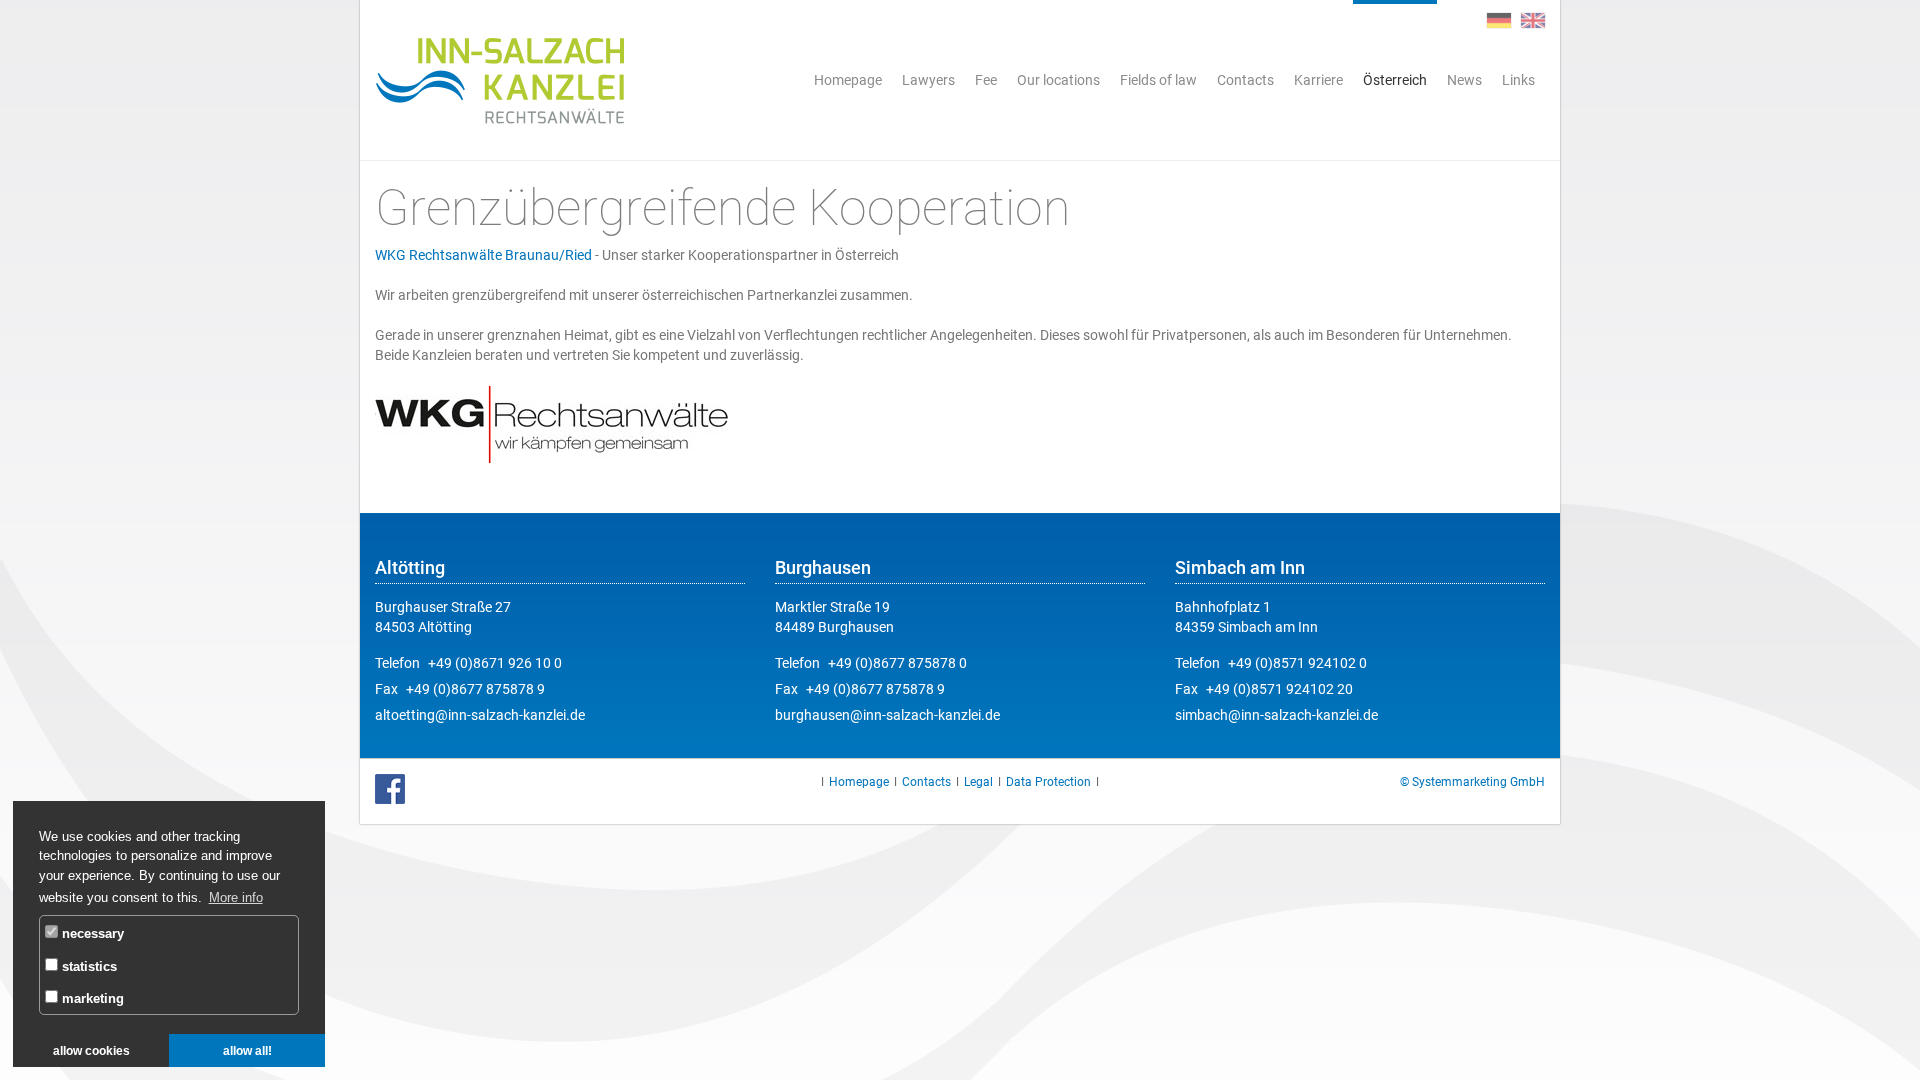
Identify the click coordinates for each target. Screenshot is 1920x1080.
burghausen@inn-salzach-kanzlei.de (887, 715)
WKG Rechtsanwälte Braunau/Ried (483, 255)
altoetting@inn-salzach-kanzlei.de (480, 715)
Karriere (1318, 80)
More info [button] (236, 897)
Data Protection (1048, 782)
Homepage (848, 80)
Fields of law (1158, 80)
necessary (91, 933)
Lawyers (928, 80)
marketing (91, 998)
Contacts (1245, 80)
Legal (978, 782)
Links (1518, 80)
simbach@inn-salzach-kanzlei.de (1276, 715)
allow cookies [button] (91, 1050)
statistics (87, 966)
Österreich (1395, 80)
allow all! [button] (247, 1050)
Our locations (1058, 80)
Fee (986, 80)
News (1464, 80)
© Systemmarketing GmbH (1472, 782)
